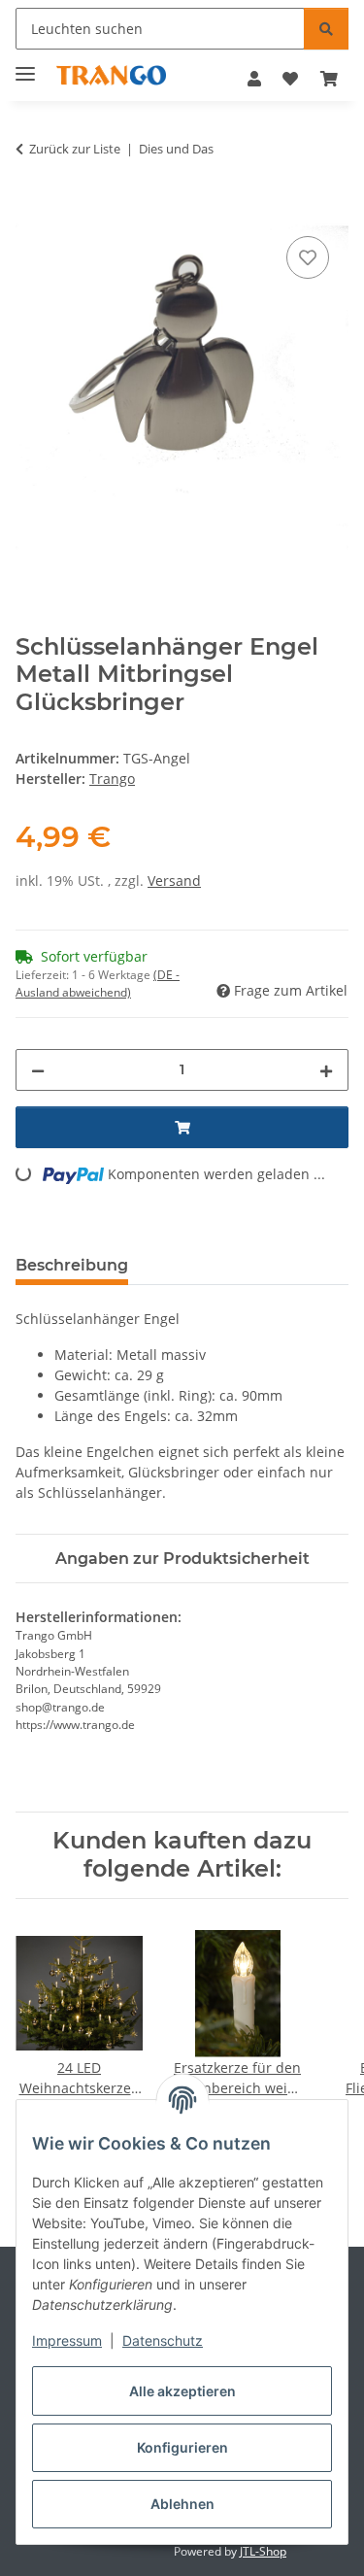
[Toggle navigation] (25, 66)
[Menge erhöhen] (326, 1070)
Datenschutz (163, 2340)
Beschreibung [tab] (72, 1265)
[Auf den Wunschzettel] (308, 257)
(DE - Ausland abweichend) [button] (98, 983)
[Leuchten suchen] (326, 29)
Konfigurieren (182, 2447)
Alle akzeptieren (182, 2391)
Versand (174, 881)
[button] (254, 79)
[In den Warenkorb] (31, 210)
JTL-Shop (263, 2551)
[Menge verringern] (38, 1070)
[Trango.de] (111, 75)
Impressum (67, 2340)
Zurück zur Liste (75, 149)
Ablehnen (182, 2504)
